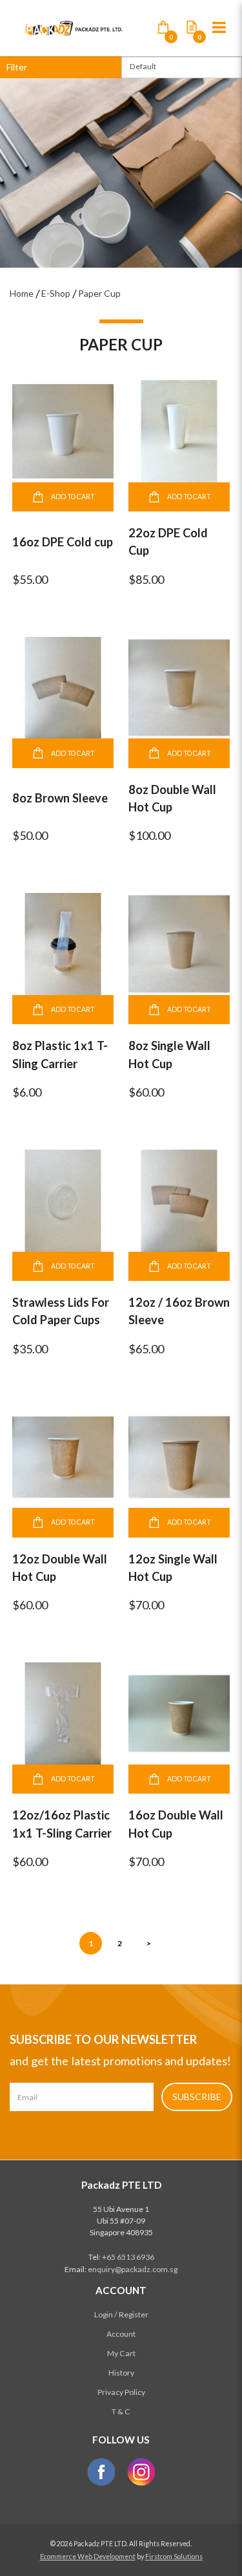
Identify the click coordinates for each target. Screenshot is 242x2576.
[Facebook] (101, 2472)
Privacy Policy (121, 2392)
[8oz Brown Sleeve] (63, 687)
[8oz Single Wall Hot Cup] (179, 943)
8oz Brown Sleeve (60, 798)
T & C (121, 2411)
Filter (17, 67)
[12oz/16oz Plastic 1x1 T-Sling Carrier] (63, 1712)
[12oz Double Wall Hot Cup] (63, 1456)
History (121, 2373)
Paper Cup (99, 293)
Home (22, 293)
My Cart (121, 2353)
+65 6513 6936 (128, 2257)
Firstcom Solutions (174, 2557)
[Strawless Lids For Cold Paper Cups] (63, 1200)
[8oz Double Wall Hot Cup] (179, 687)
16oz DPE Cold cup (63, 542)
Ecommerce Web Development (88, 2557)
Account (121, 2334)
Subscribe (197, 2097)
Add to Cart (73, 497)
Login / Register (121, 2314)
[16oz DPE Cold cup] (63, 430)
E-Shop (56, 293)
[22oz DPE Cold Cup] (179, 430)
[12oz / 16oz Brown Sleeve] (179, 1200)
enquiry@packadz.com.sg (133, 2269)
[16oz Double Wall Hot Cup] (179, 1712)
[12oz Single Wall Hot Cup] (179, 1456)
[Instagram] (141, 2472)
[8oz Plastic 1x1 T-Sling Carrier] (63, 943)
